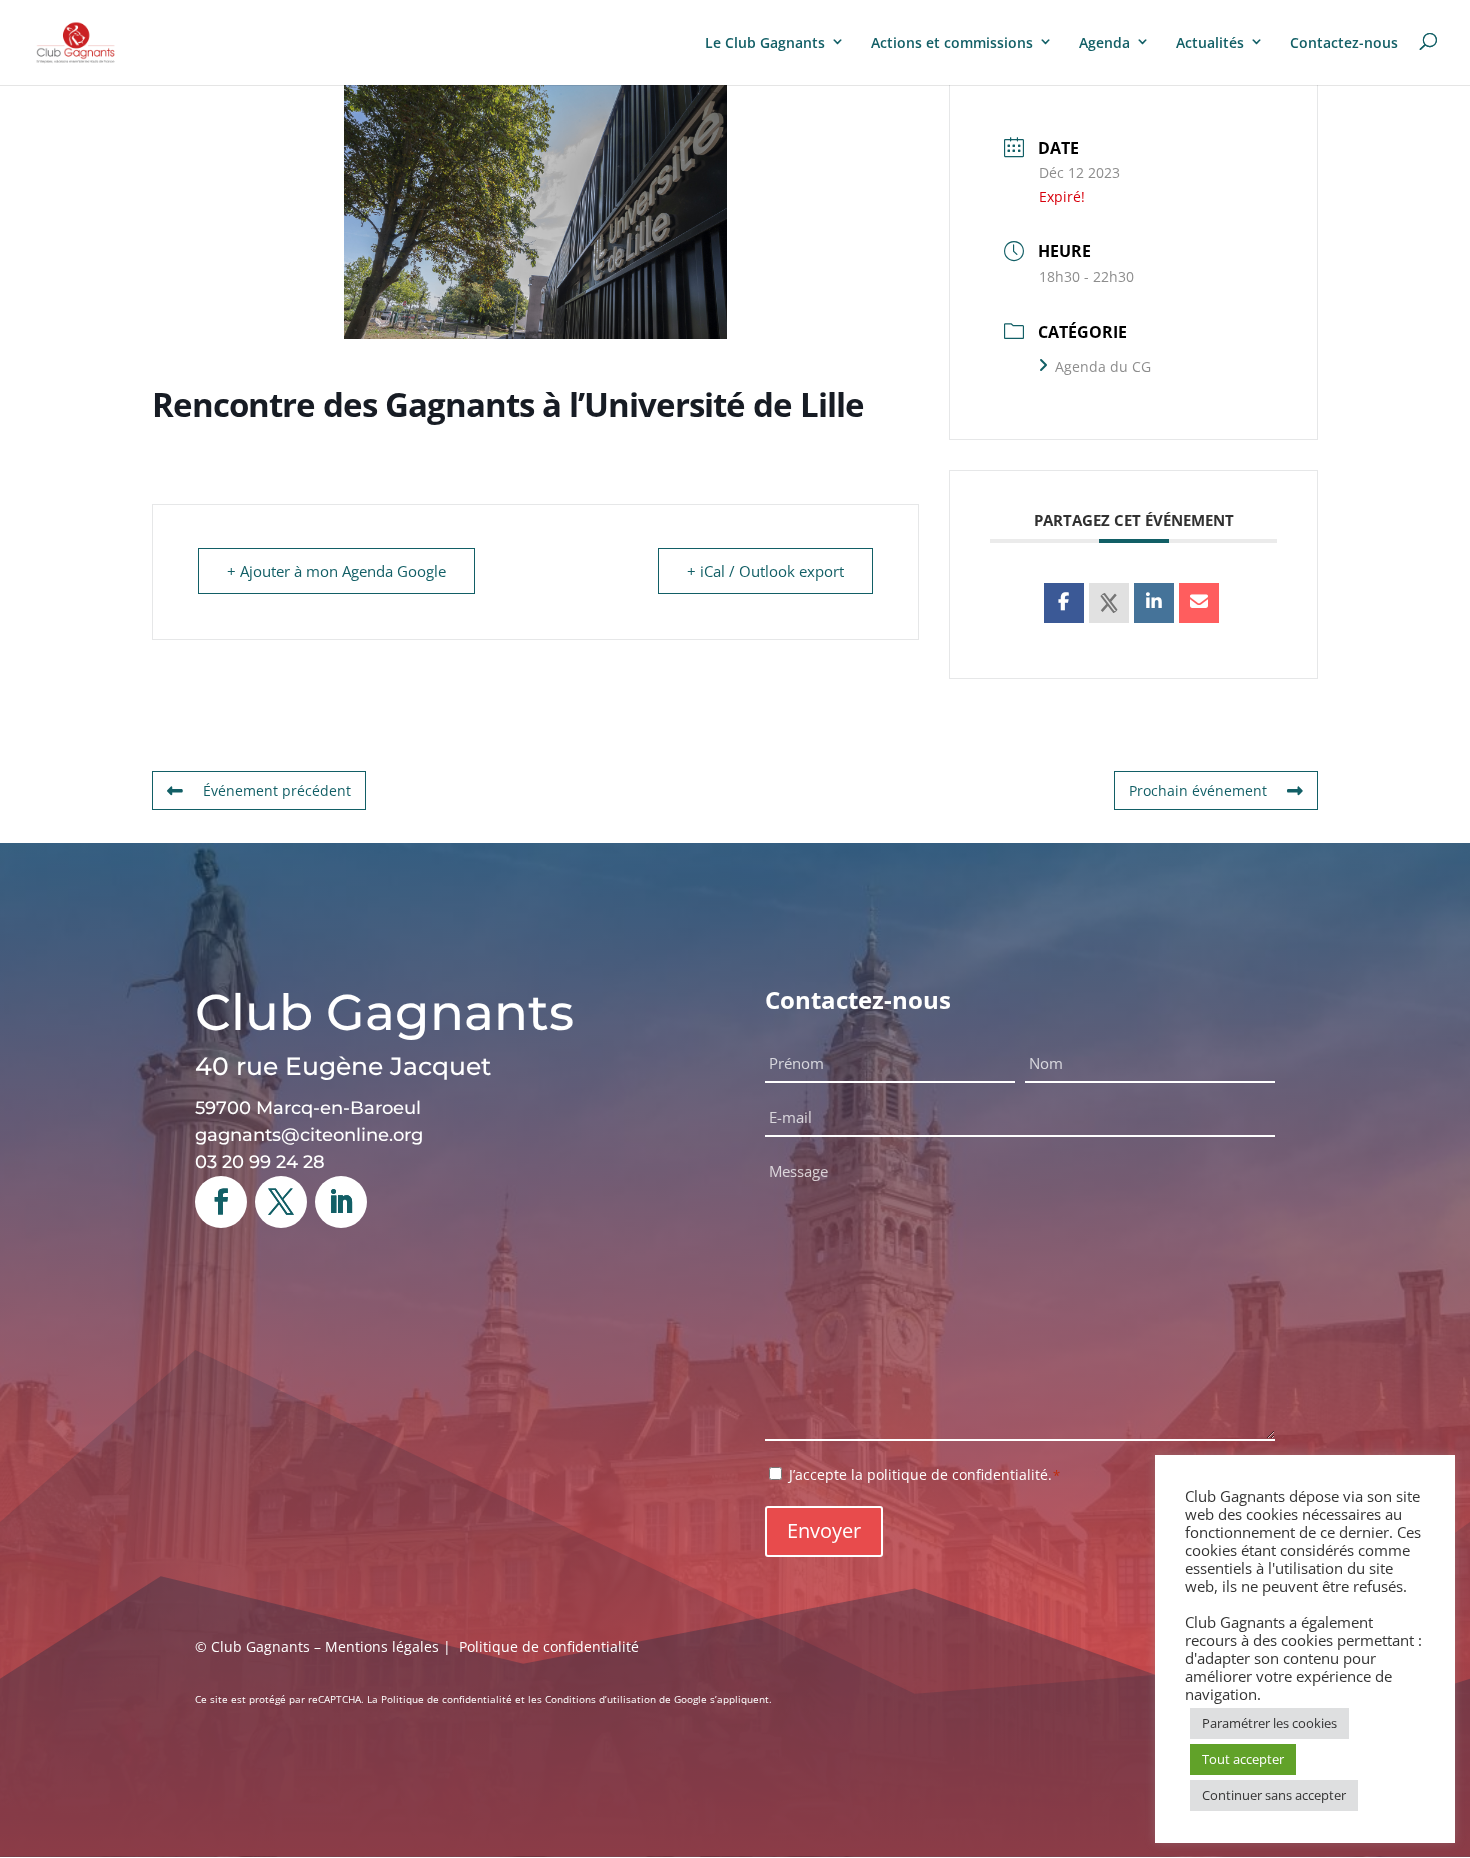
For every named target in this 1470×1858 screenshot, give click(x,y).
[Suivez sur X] (281, 1202)
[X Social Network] (1109, 603)
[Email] (1199, 603)
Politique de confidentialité (549, 1646)
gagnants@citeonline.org (309, 1135)
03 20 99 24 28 (260, 1162)
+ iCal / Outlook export (765, 571)
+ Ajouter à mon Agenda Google (336, 571)
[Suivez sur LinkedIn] (341, 1202)
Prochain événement (1198, 790)
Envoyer (824, 1530)
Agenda (1104, 42)
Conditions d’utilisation (600, 1699)
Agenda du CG (1103, 366)
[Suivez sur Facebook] (221, 1202)
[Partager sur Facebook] (1064, 603)
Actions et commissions (952, 42)
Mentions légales (382, 1646)
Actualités (1210, 42)
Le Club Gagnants (765, 42)
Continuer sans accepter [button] (1274, 1795)
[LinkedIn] (1154, 603)
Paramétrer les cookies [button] (1269, 1723)
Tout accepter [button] (1243, 1759)
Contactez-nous (1344, 42)
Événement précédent (277, 790)
